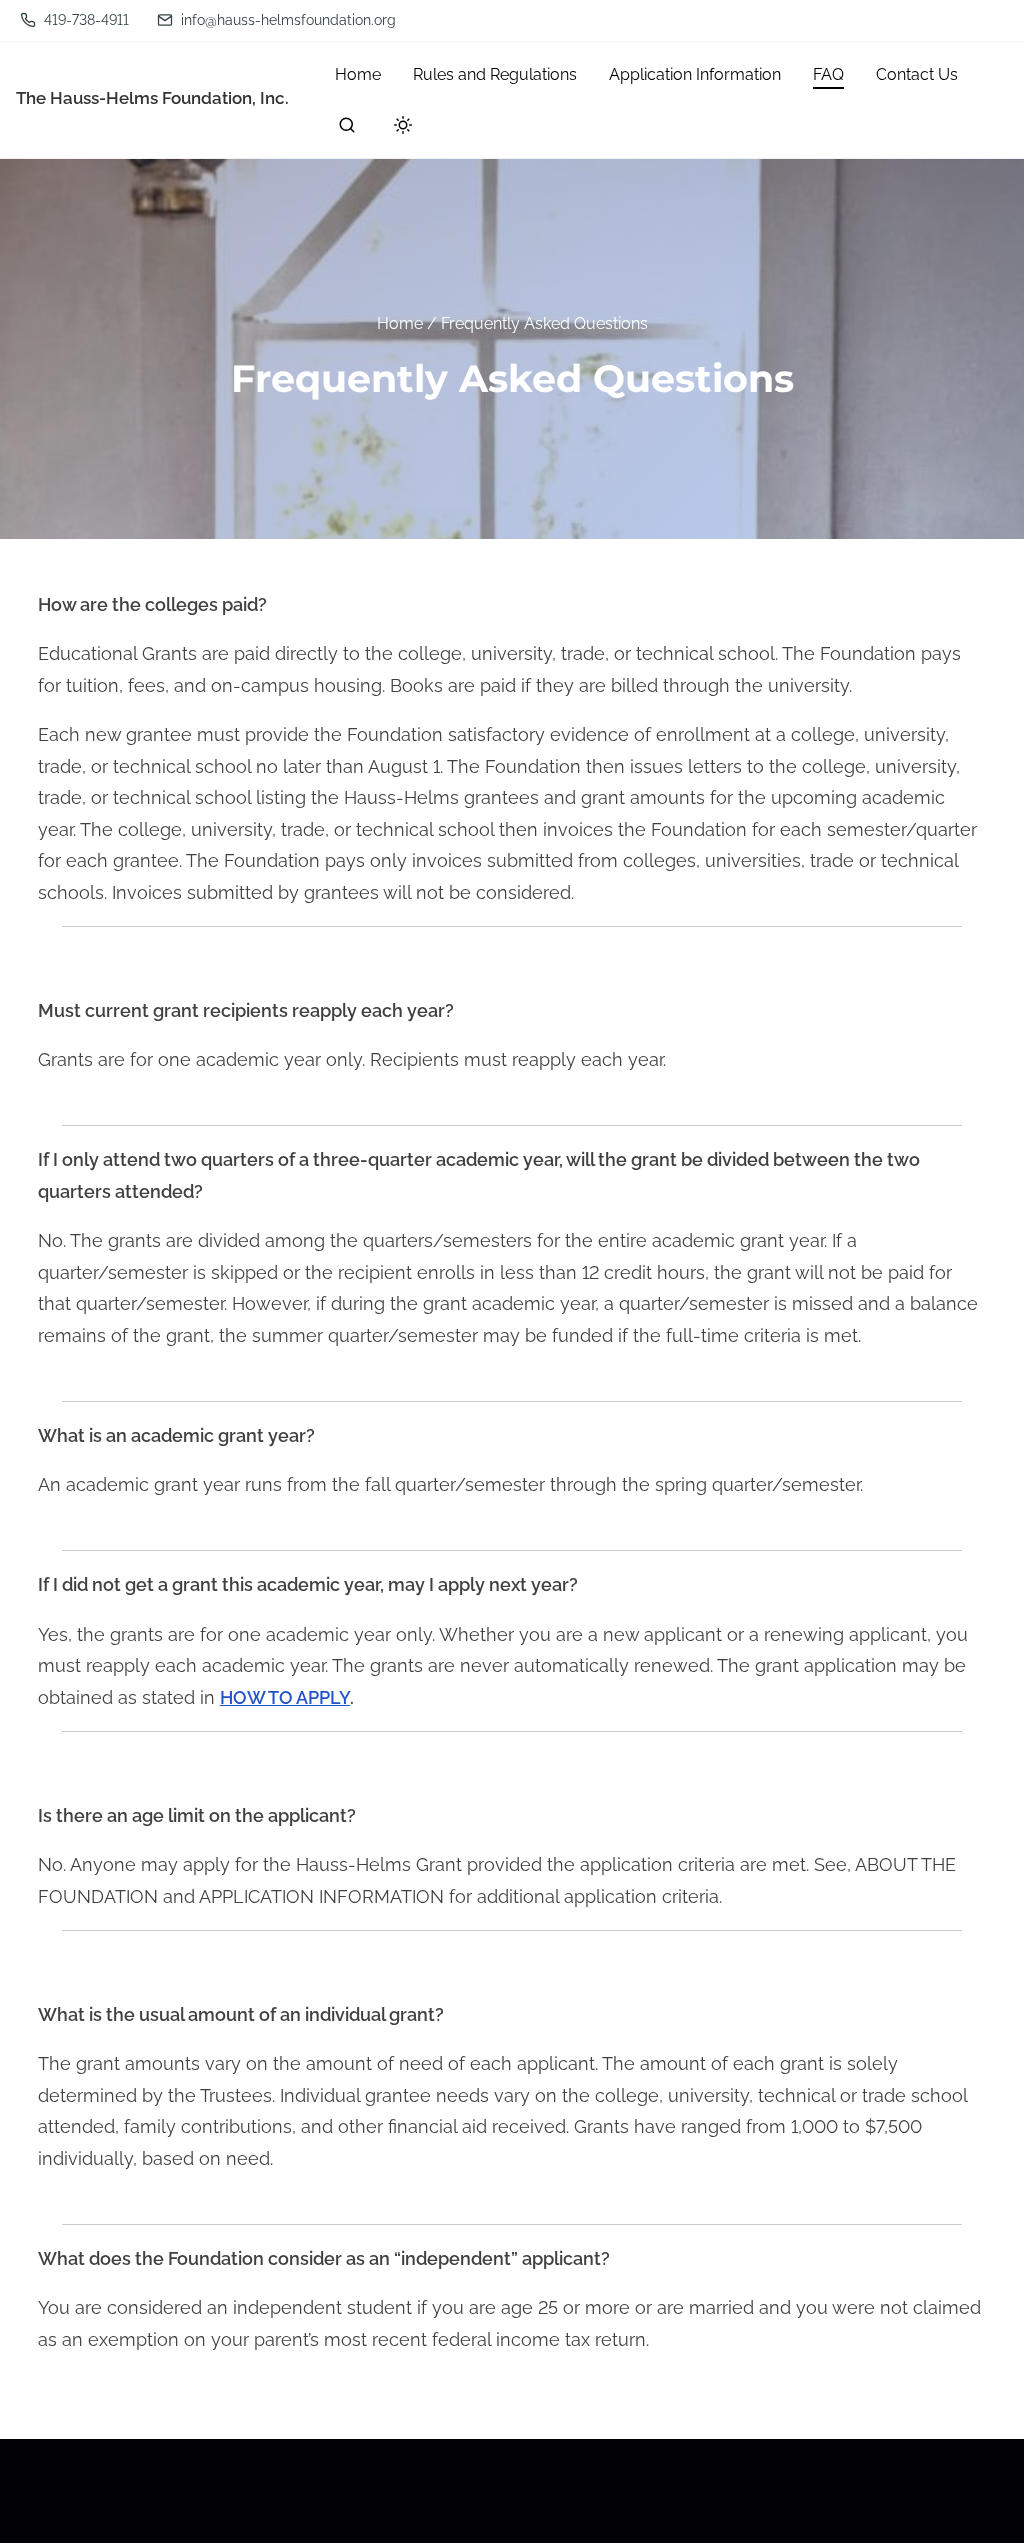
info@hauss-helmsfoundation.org (286, 20)
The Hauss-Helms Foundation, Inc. (152, 98)
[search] (347, 129)
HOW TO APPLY (285, 1697)
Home (400, 322)
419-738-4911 (84, 20)
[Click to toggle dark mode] (399, 128)
